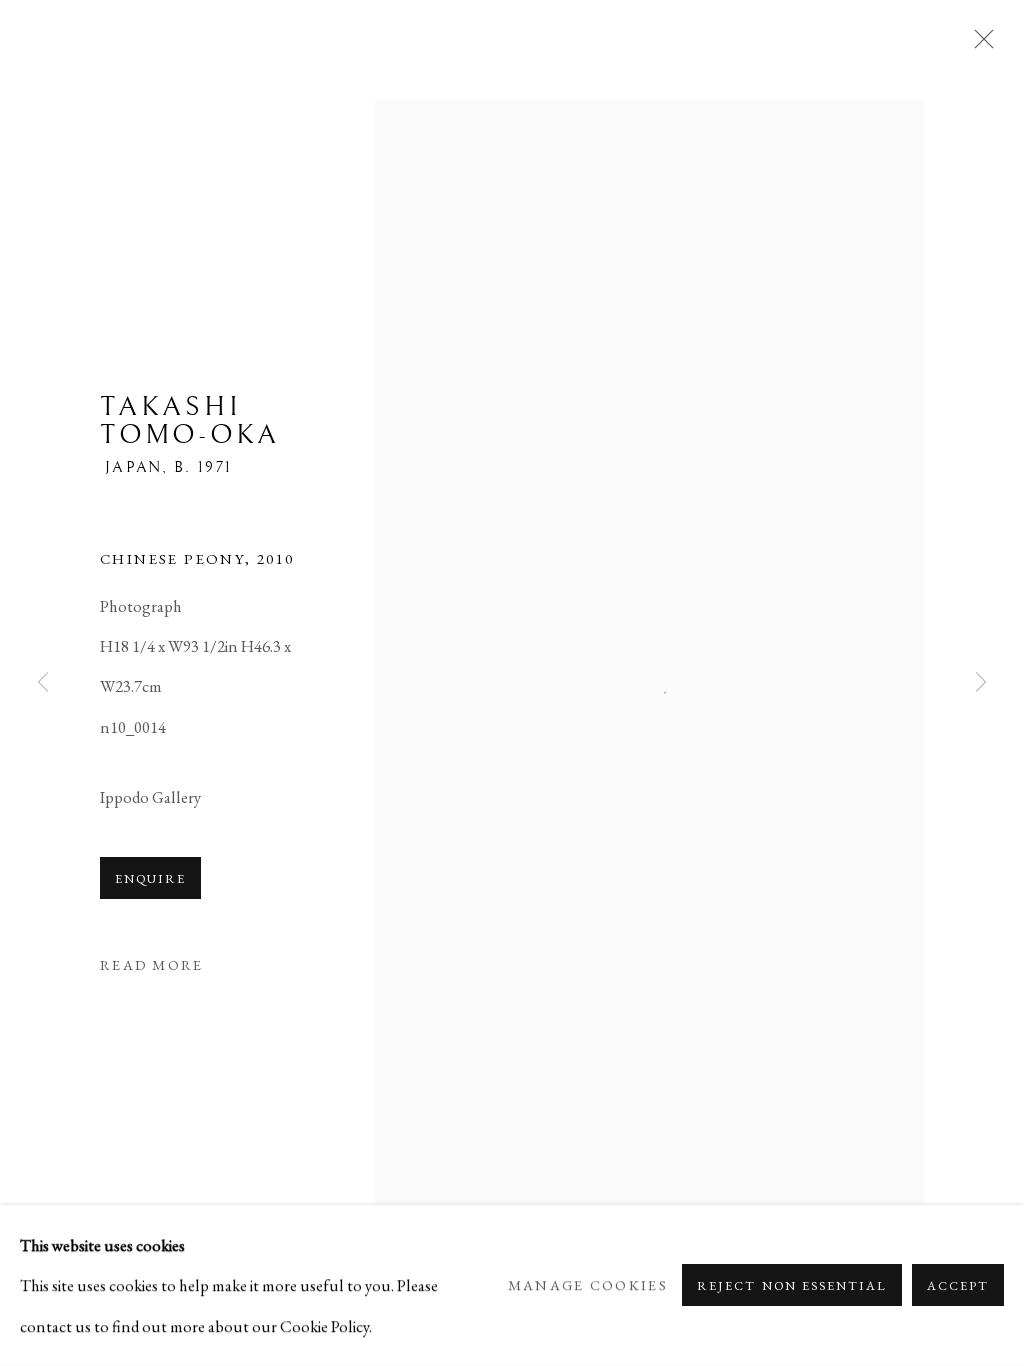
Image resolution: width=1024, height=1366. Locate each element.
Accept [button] (958, 1286)
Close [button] (979, 45)
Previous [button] (43, 683)
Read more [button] (152, 965)
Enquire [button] (150, 878)
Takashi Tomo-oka (190, 421)
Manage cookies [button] (588, 1286)
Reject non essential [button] (791, 1286)
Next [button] (981, 683)
